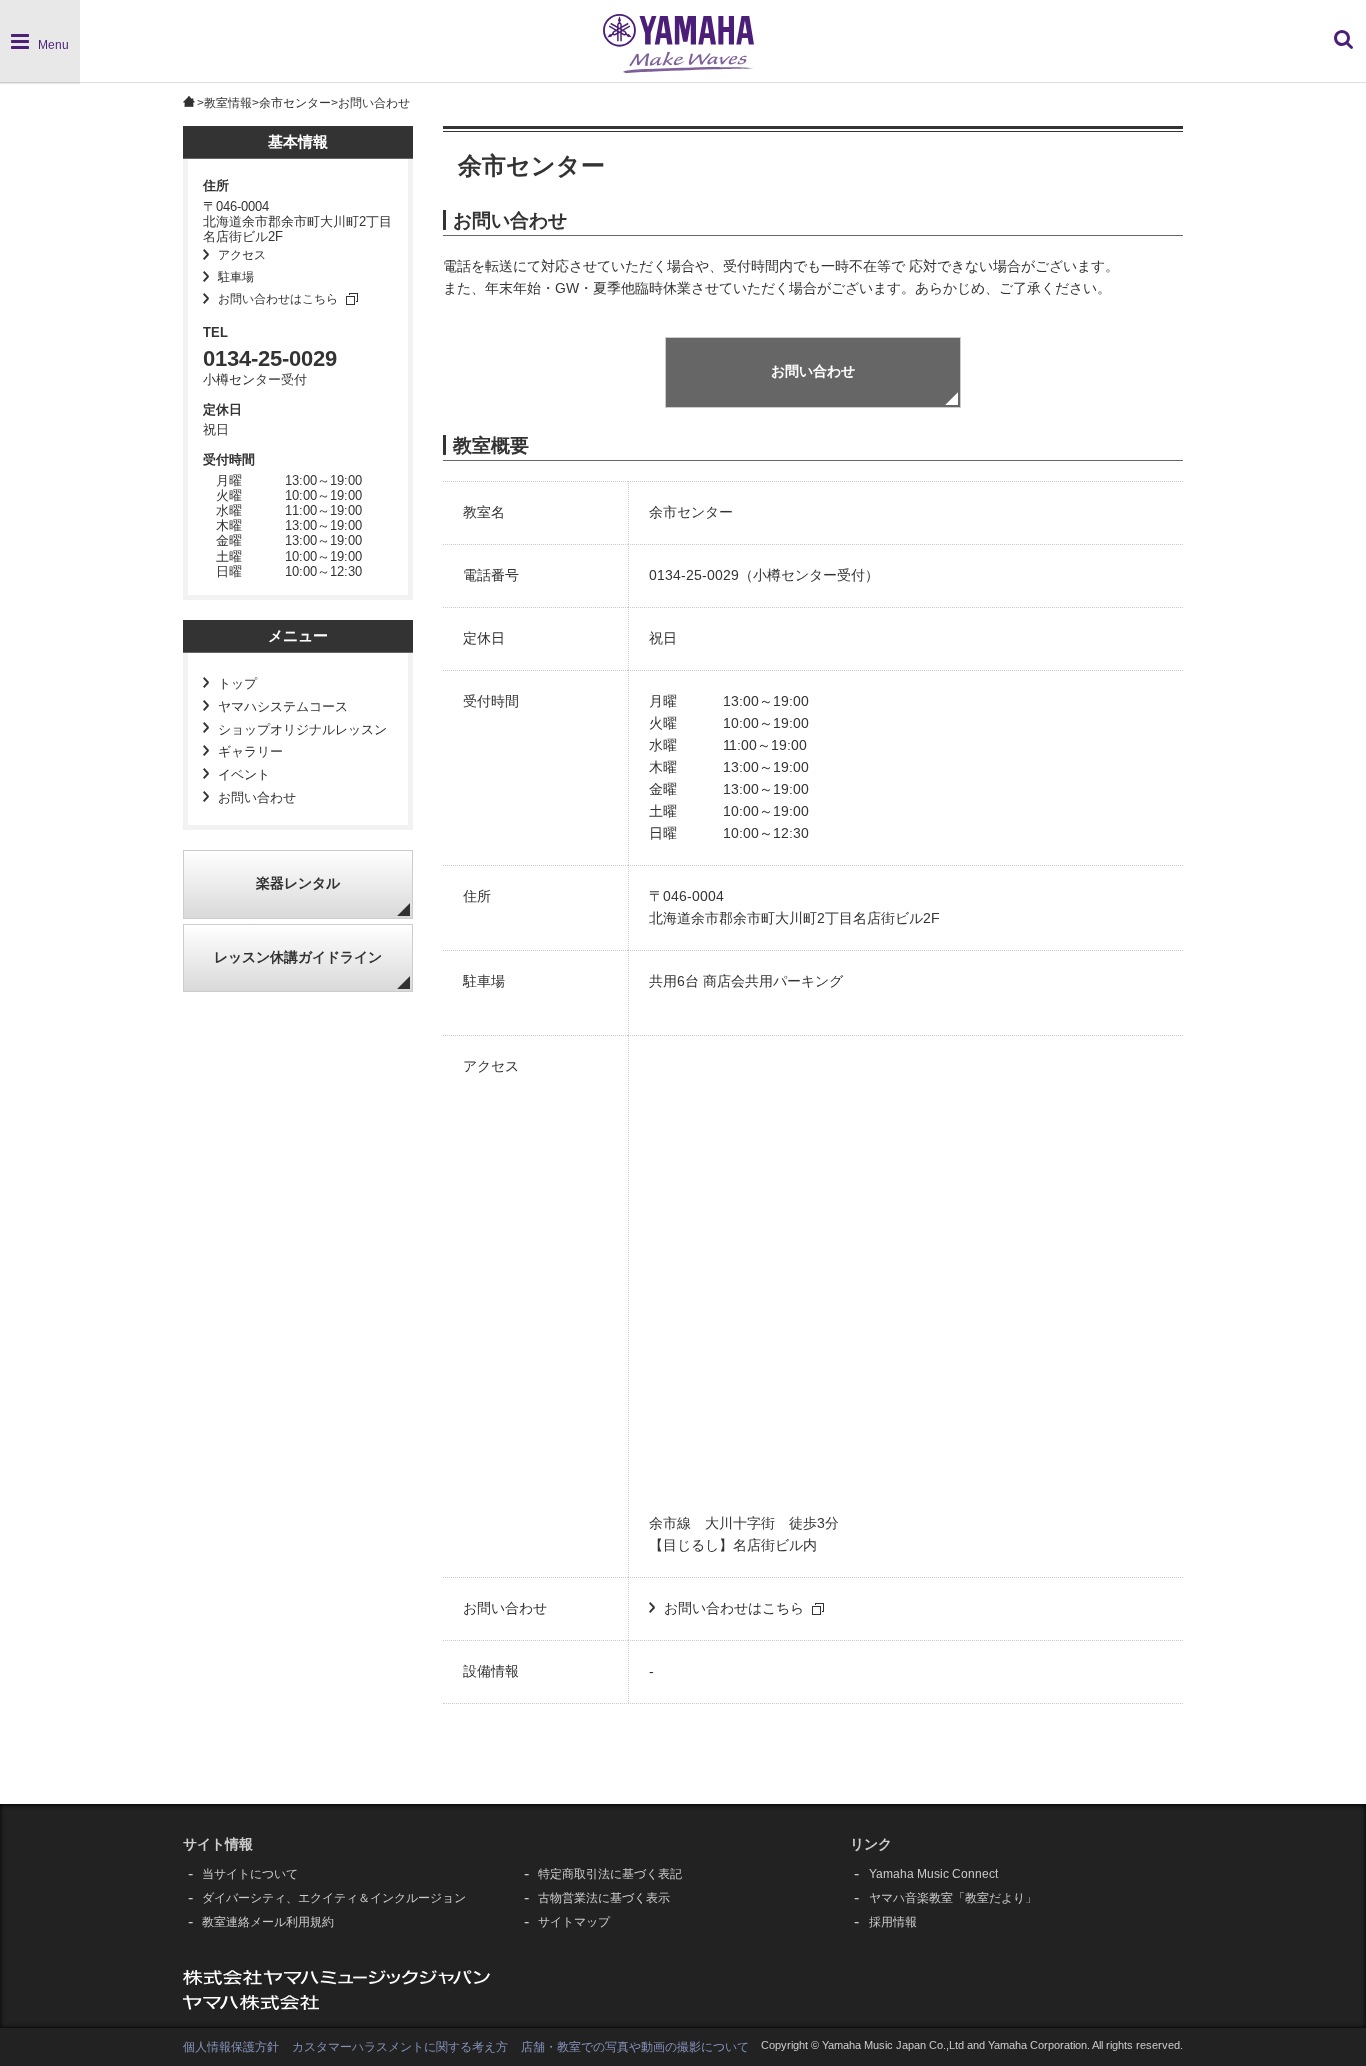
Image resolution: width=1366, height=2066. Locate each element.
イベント (244, 775)
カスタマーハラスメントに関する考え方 (400, 2047)
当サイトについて (250, 1874)
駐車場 (236, 277)
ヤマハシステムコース (283, 707)
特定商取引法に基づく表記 (610, 1874)
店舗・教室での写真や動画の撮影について (635, 2047)
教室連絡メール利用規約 (268, 1922)
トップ (237, 684)
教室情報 (228, 103)
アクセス (242, 255)
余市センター (295, 103)
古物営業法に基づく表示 (604, 1898)
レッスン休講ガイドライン (298, 957)
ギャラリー (250, 752)
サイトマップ (574, 1922)
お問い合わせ (257, 798)
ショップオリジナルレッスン (302, 730)
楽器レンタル (298, 883)
